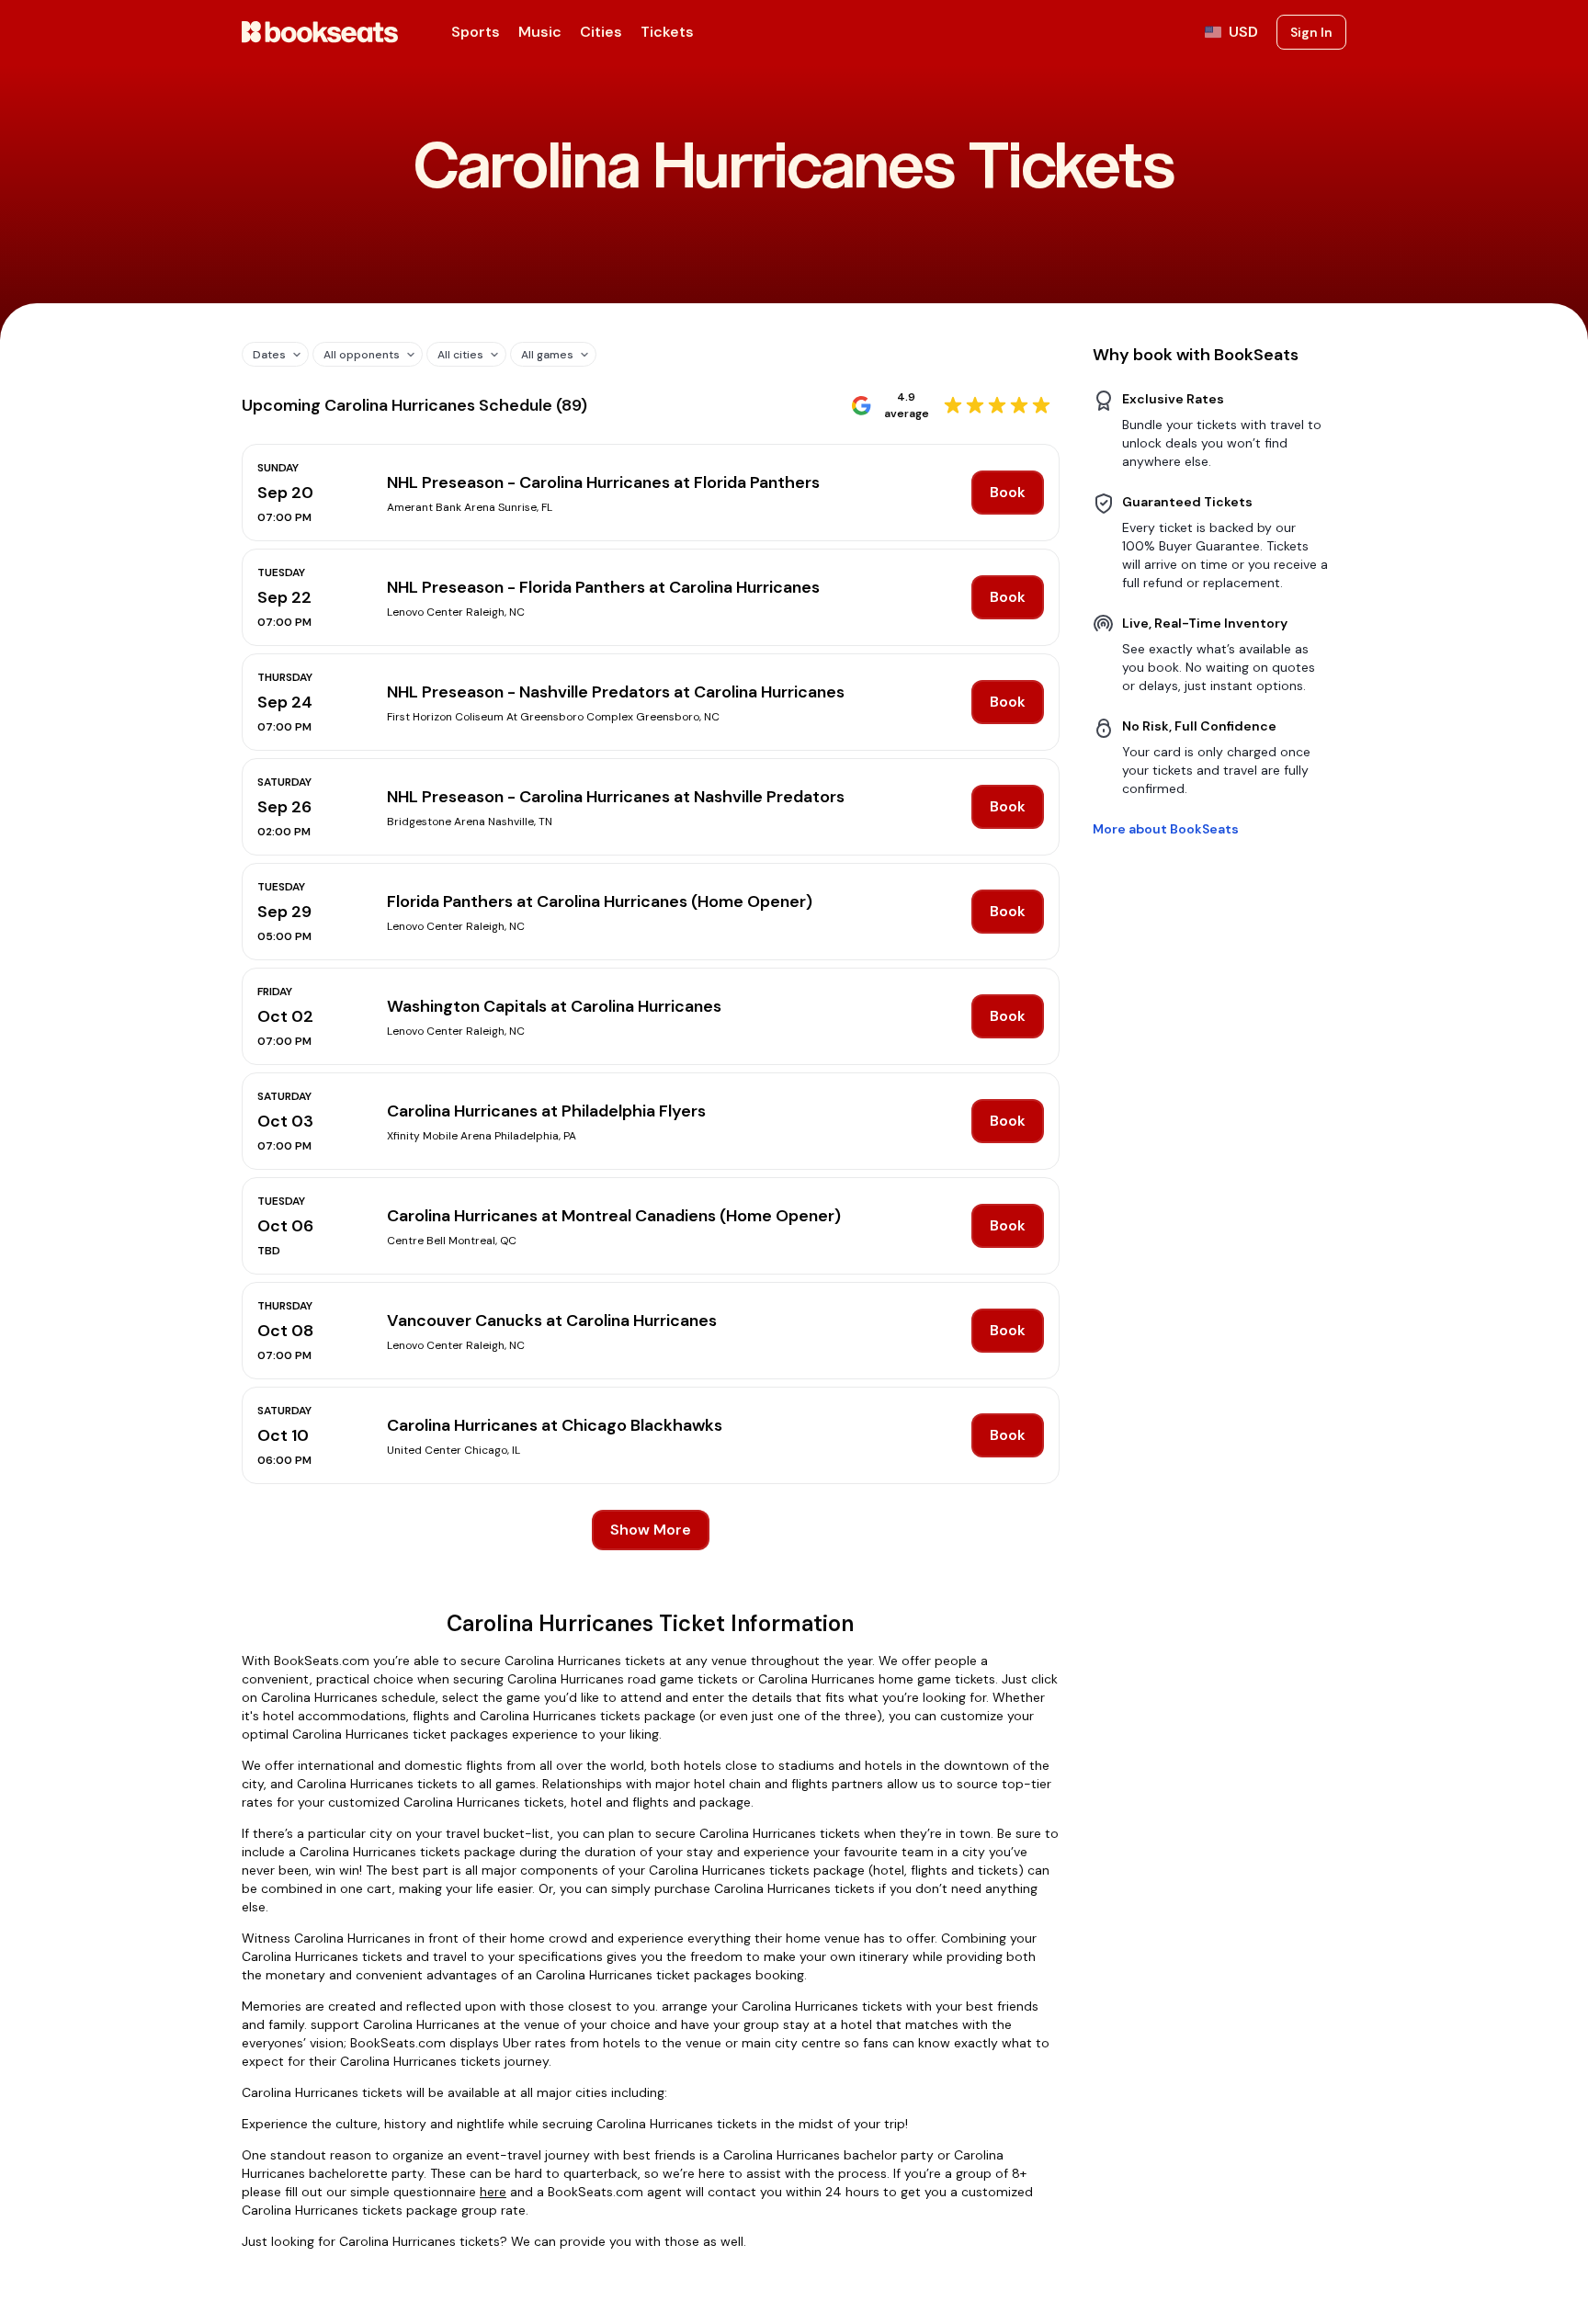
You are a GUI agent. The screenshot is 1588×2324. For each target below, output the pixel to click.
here (493, 2192)
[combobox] (268, 354)
